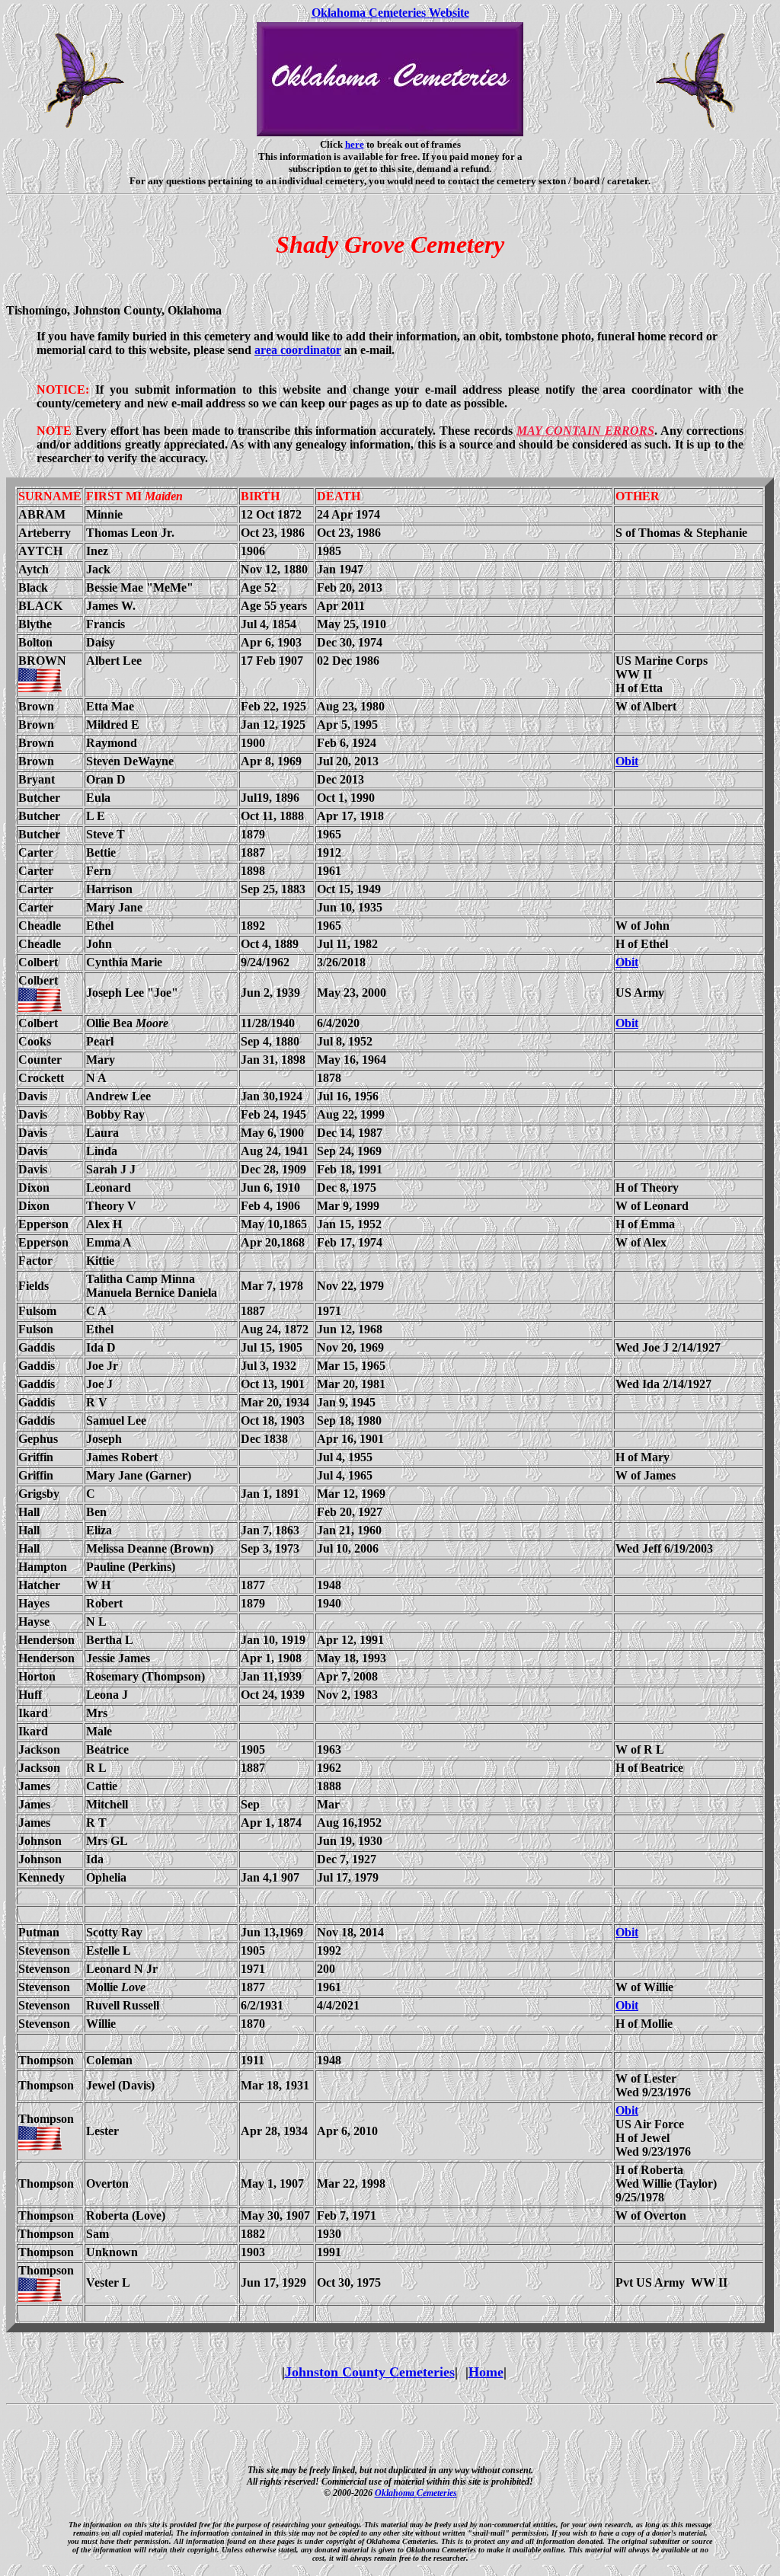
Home (486, 2372)
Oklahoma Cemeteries (416, 2493)
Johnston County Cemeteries (370, 2372)
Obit (627, 761)
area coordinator (298, 350)
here (355, 144)
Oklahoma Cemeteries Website (390, 13)
